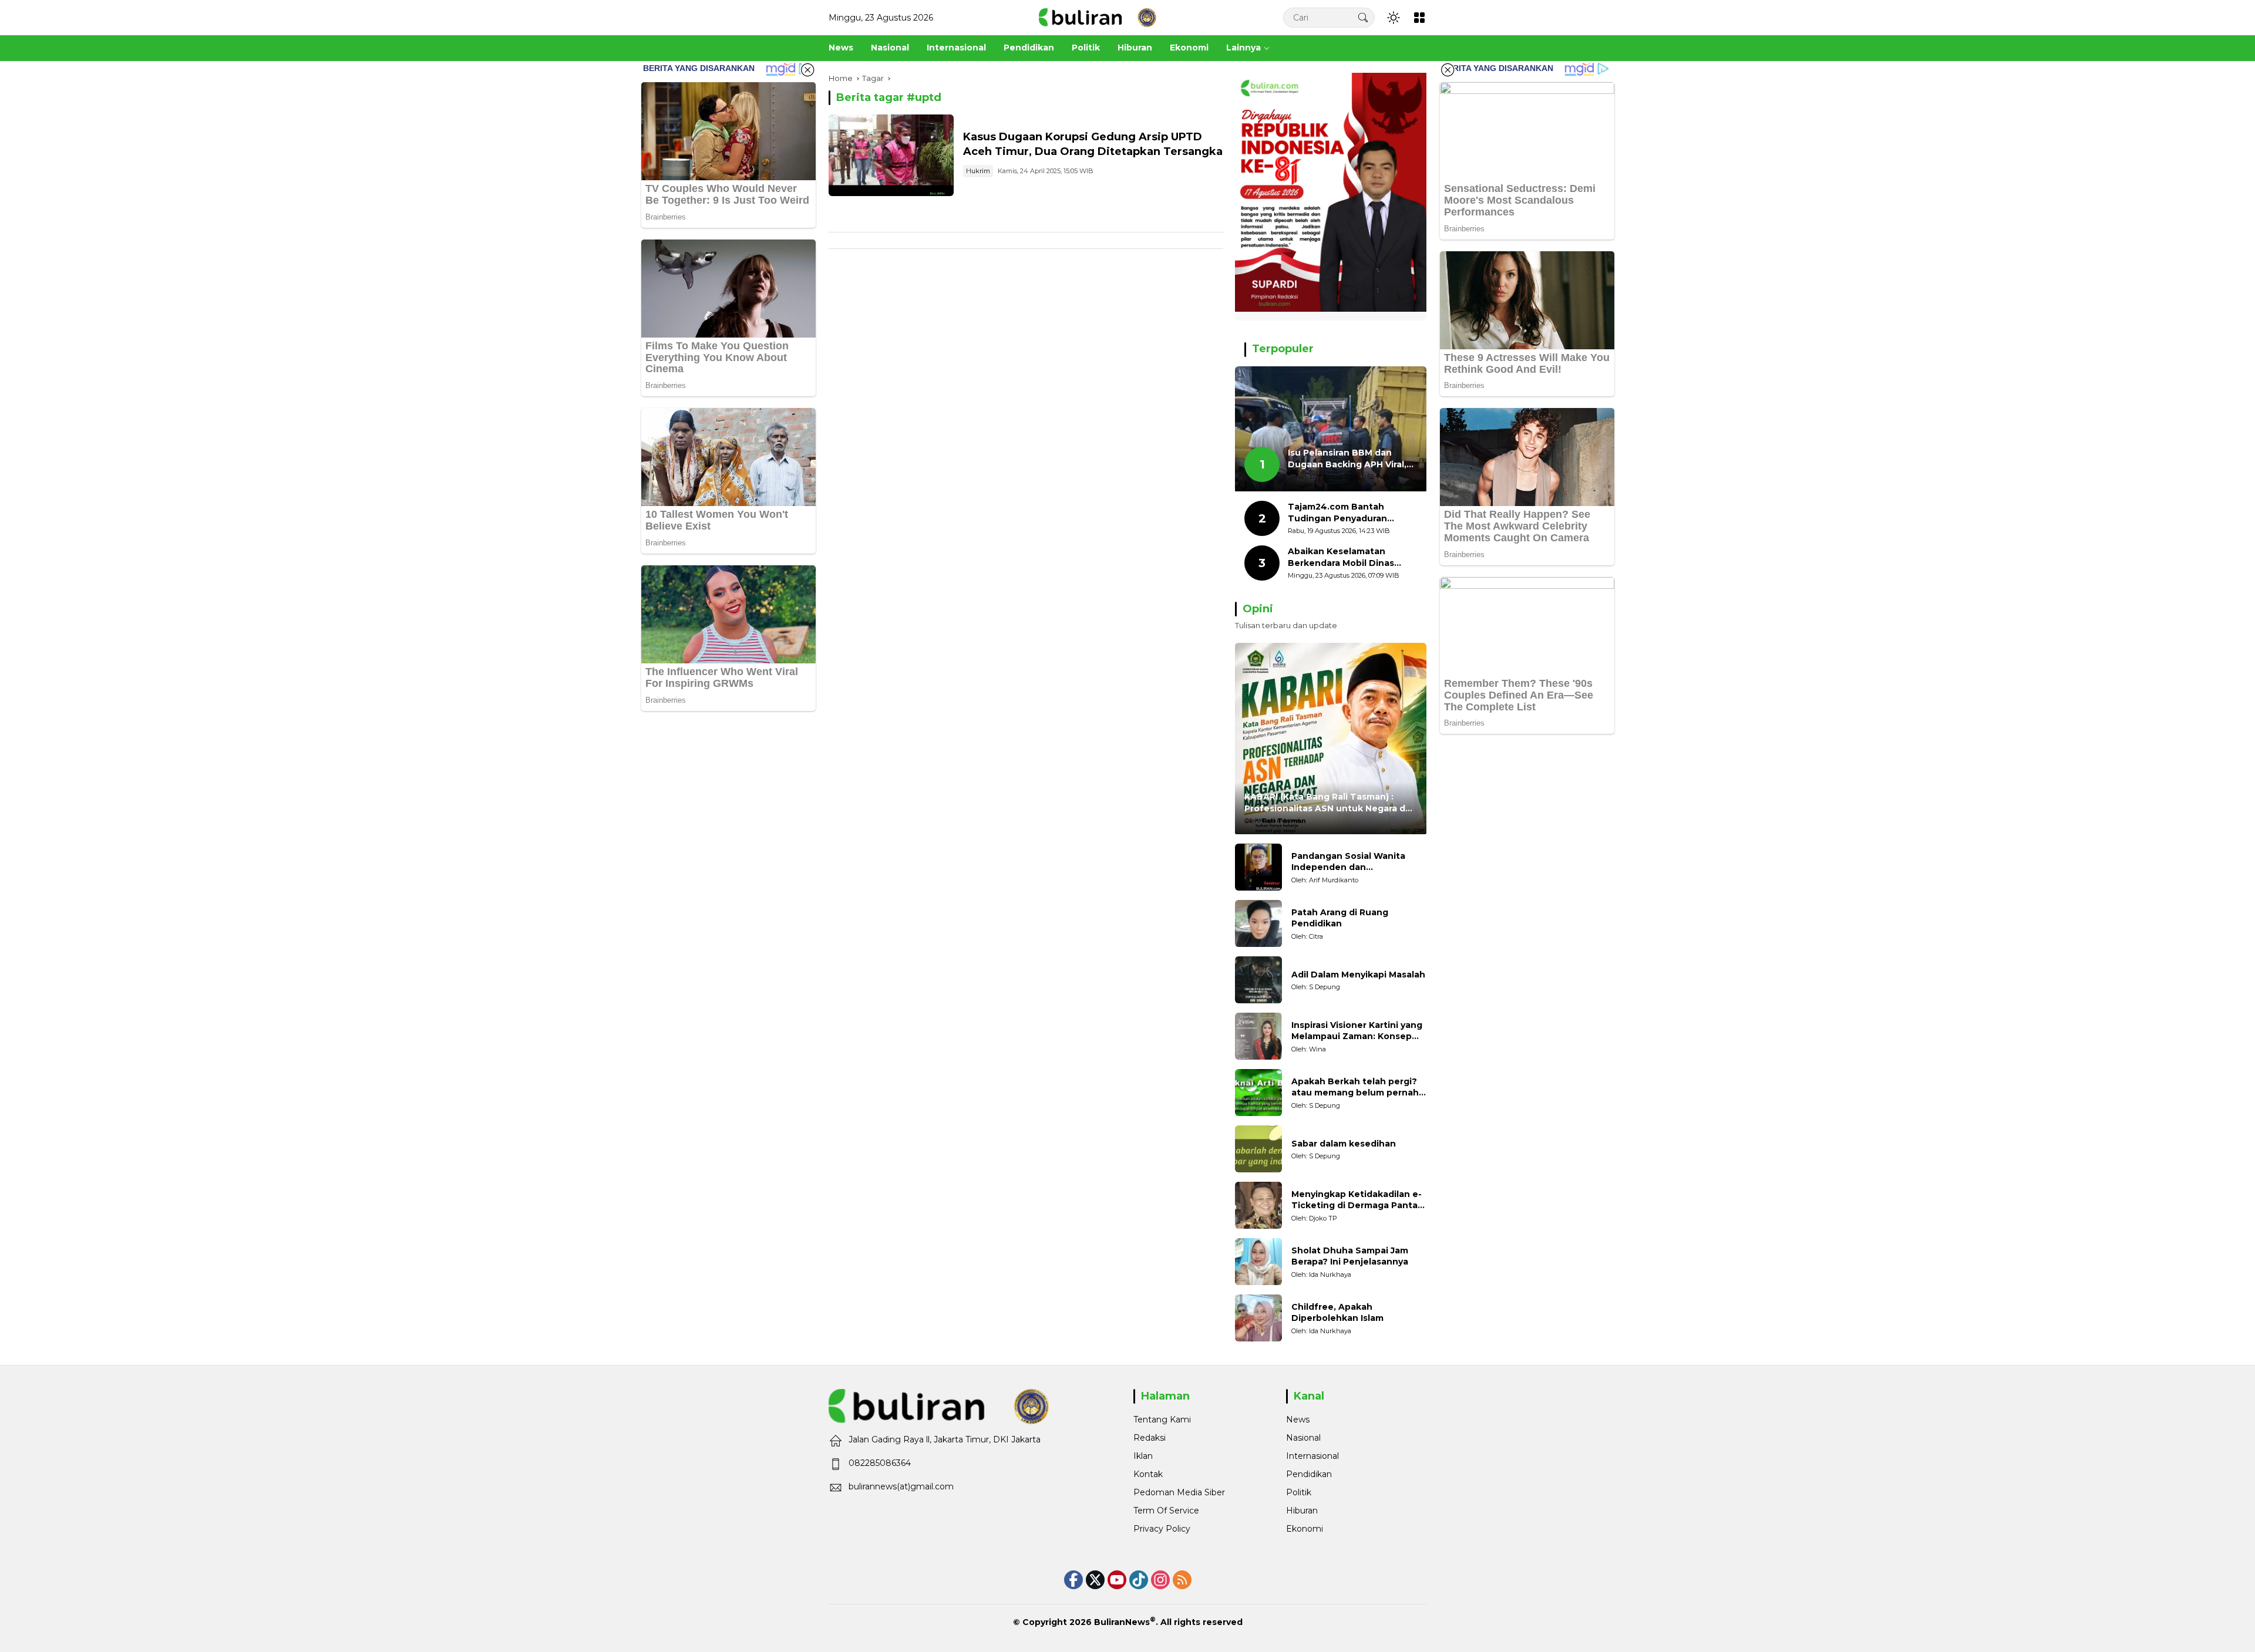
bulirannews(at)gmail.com (901, 1486)
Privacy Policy (1162, 1529)
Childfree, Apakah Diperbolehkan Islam (1337, 1313)
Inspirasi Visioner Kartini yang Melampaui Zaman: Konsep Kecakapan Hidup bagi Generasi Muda (1357, 1031)
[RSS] (1182, 1580)
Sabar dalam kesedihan (1344, 1144)
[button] (1363, 17)
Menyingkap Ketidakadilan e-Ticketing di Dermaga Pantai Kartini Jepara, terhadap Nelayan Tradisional (1357, 1200)
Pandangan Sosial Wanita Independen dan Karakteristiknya (1348, 862)
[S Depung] (1258, 980)
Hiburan (1302, 1511)
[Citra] (1258, 923)
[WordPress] (1139, 1580)
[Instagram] (1160, 1580)
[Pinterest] (1117, 1580)
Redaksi (1150, 1438)
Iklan (1143, 1456)
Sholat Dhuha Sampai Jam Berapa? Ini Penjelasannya (1350, 1256)
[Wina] (1258, 1036)
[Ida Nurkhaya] (1258, 1262)
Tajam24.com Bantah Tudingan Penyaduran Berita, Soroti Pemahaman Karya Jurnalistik (1347, 513)
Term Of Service (1166, 1511)
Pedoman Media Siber (1179, 1492)
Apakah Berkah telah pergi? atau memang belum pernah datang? (1355, 1088)
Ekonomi (1305, 1529)
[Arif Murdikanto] (1258, 867)
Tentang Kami (1162, 1420)
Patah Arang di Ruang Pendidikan (1340, 918)
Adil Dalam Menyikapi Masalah (1358, 975)
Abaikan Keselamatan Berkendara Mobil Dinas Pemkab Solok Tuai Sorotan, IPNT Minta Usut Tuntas (1352, 557)
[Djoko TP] (1258, 1205)
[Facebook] (1073, 1580)
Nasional (1303, 1438)
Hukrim (978, 171)
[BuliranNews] (1098, 17)
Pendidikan (1309, 1474)
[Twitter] (1095, 1580)
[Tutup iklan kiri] (807, 70)
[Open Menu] (1419, 18)
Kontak (1148, 1474)
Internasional (1312, 1456)
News (1298, 1420)
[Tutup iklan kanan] (1448, 70)
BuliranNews (1122, 1622)
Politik (1299, 1492)
